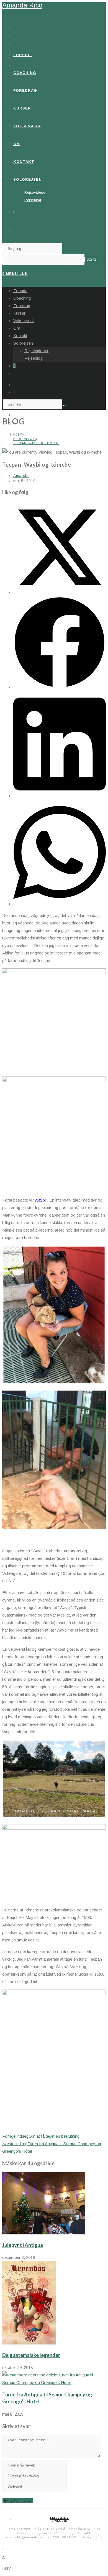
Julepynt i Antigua (23, 2245)
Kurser (19, 313)
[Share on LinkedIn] (60, 796)
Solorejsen (23, 343)
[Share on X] (60, 592)
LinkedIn (60, 2521)
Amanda (21, 476)
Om (17, 328)
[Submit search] (65, 406)
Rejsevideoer (36, 351)
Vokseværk (24, 321)
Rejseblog (34, 358)
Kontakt (20, 336)
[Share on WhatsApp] (60, 904)
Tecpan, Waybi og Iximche (36, 443)
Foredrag (22, 306)
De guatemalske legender (31, 2355)
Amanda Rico (22, 5)
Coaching (22, 298)
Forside (20, 291)
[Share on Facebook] (60, 687)
